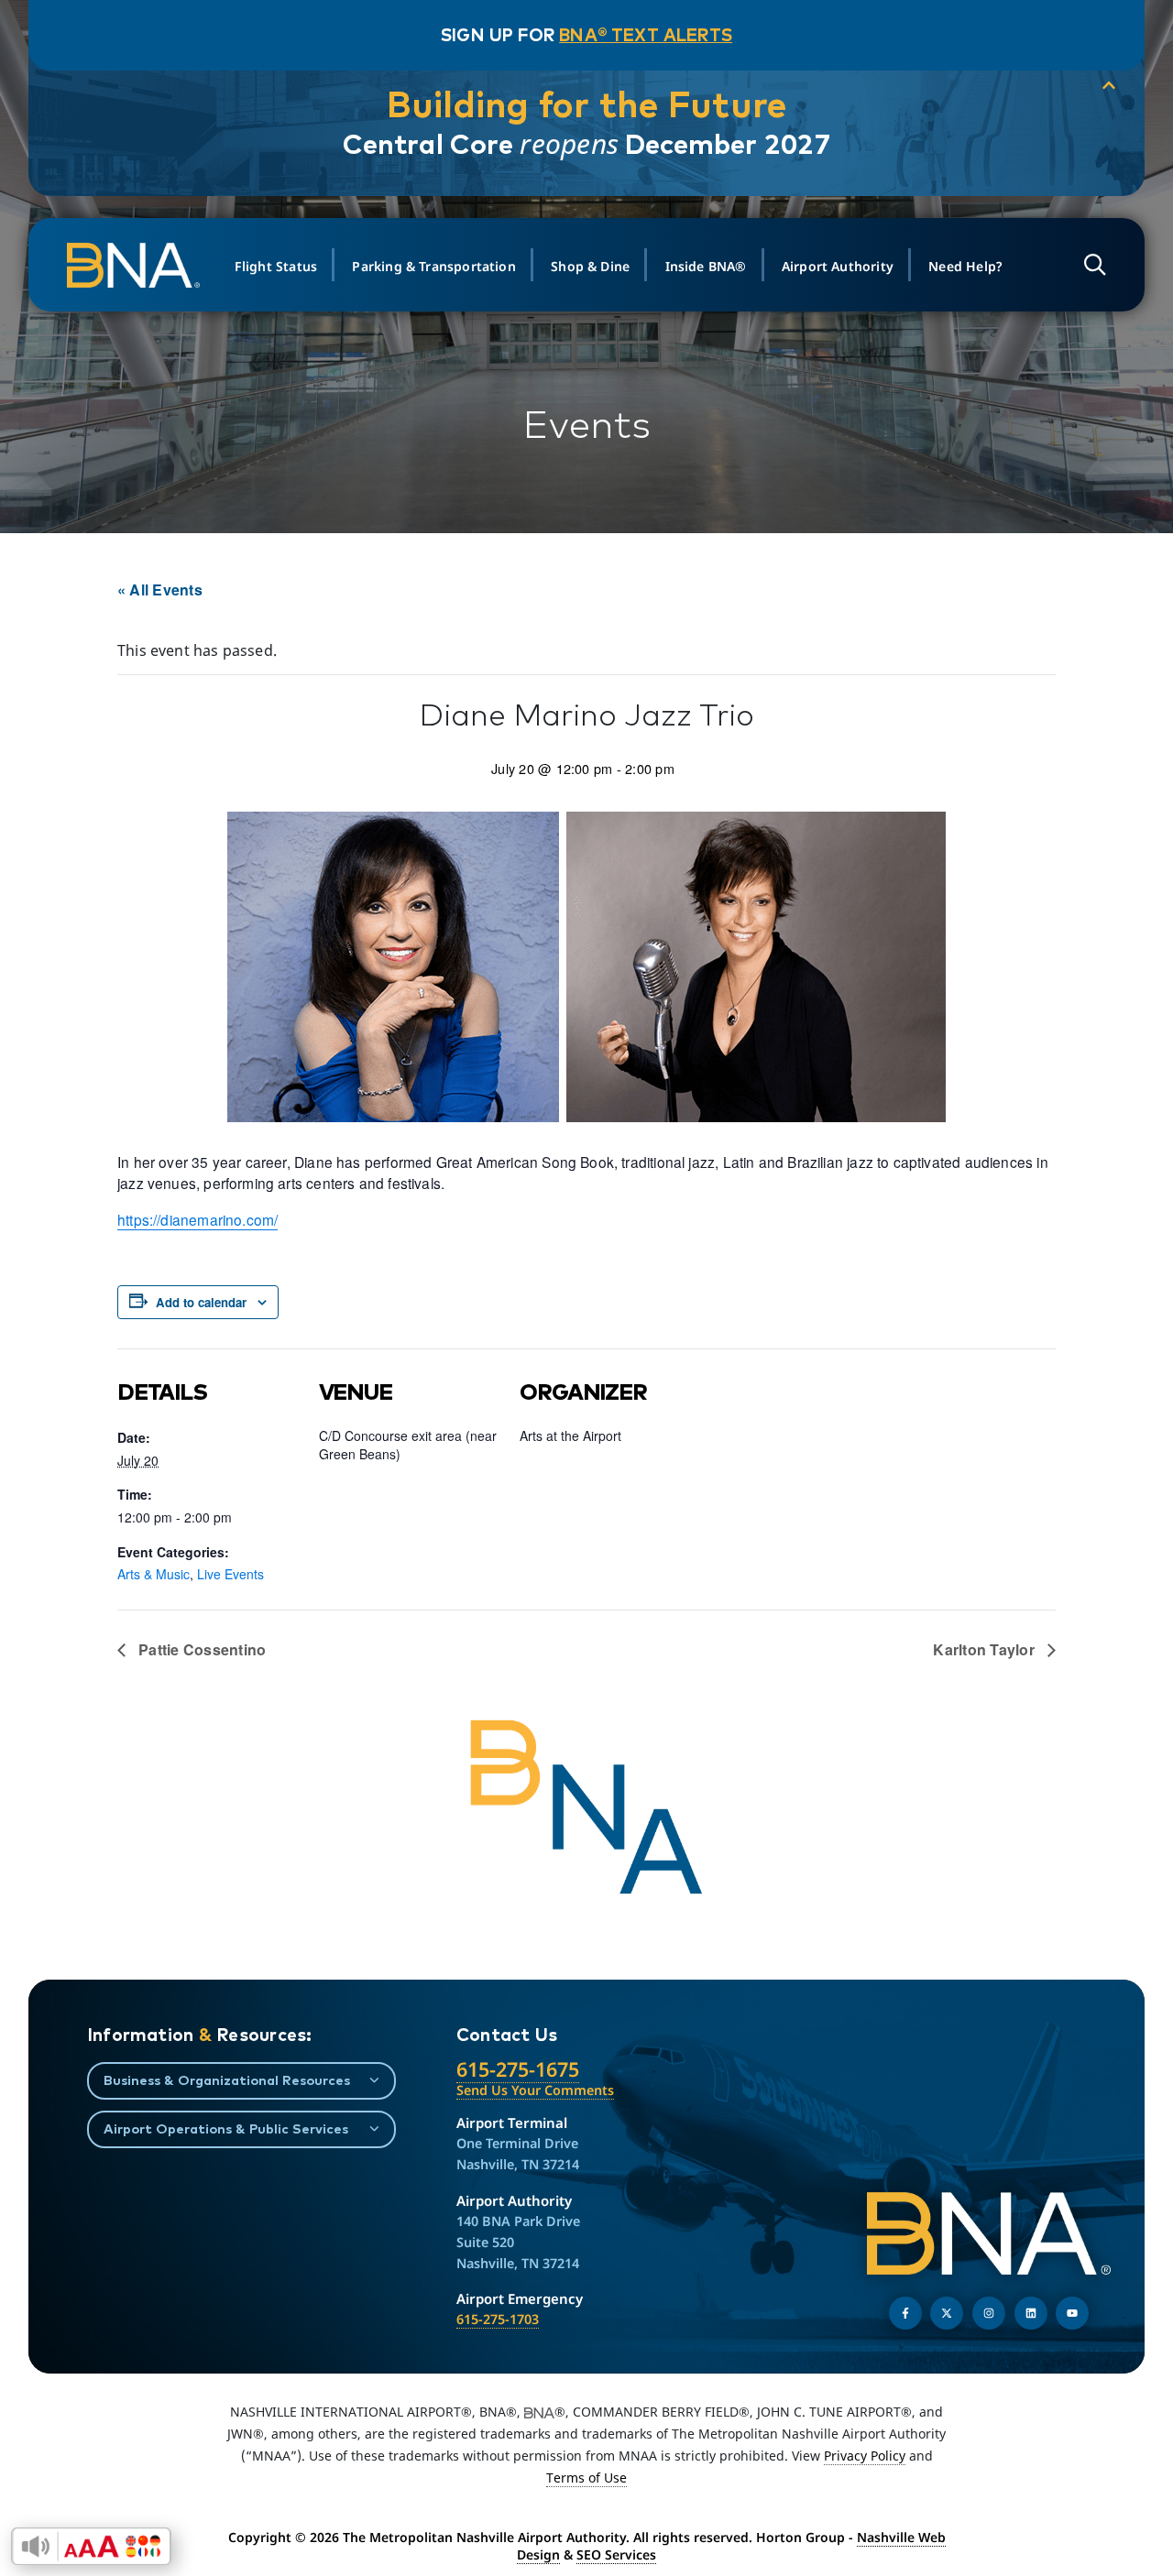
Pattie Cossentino (200, 1649)
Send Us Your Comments (535, 2090)
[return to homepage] (136, 266)
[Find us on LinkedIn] (1031, 2313)
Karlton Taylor (986, 1649)
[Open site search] (1095, 265)
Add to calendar (201, 1302)
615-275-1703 (498, 2319)
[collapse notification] (1109, 86)
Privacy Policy (865, 2456)
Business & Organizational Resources (227, 2080)
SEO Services (616, 2554)
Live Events (230, 1574)
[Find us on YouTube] (1072, 2313)
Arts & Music (153, 1574)
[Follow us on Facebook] (905, 2313)
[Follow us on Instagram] (989, 2313)
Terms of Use (586, 2478)
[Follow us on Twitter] (947, 2313)
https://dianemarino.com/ (197, 1219)
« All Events (160, 589)
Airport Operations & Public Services (226, 2128)
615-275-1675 (518, 2069)
